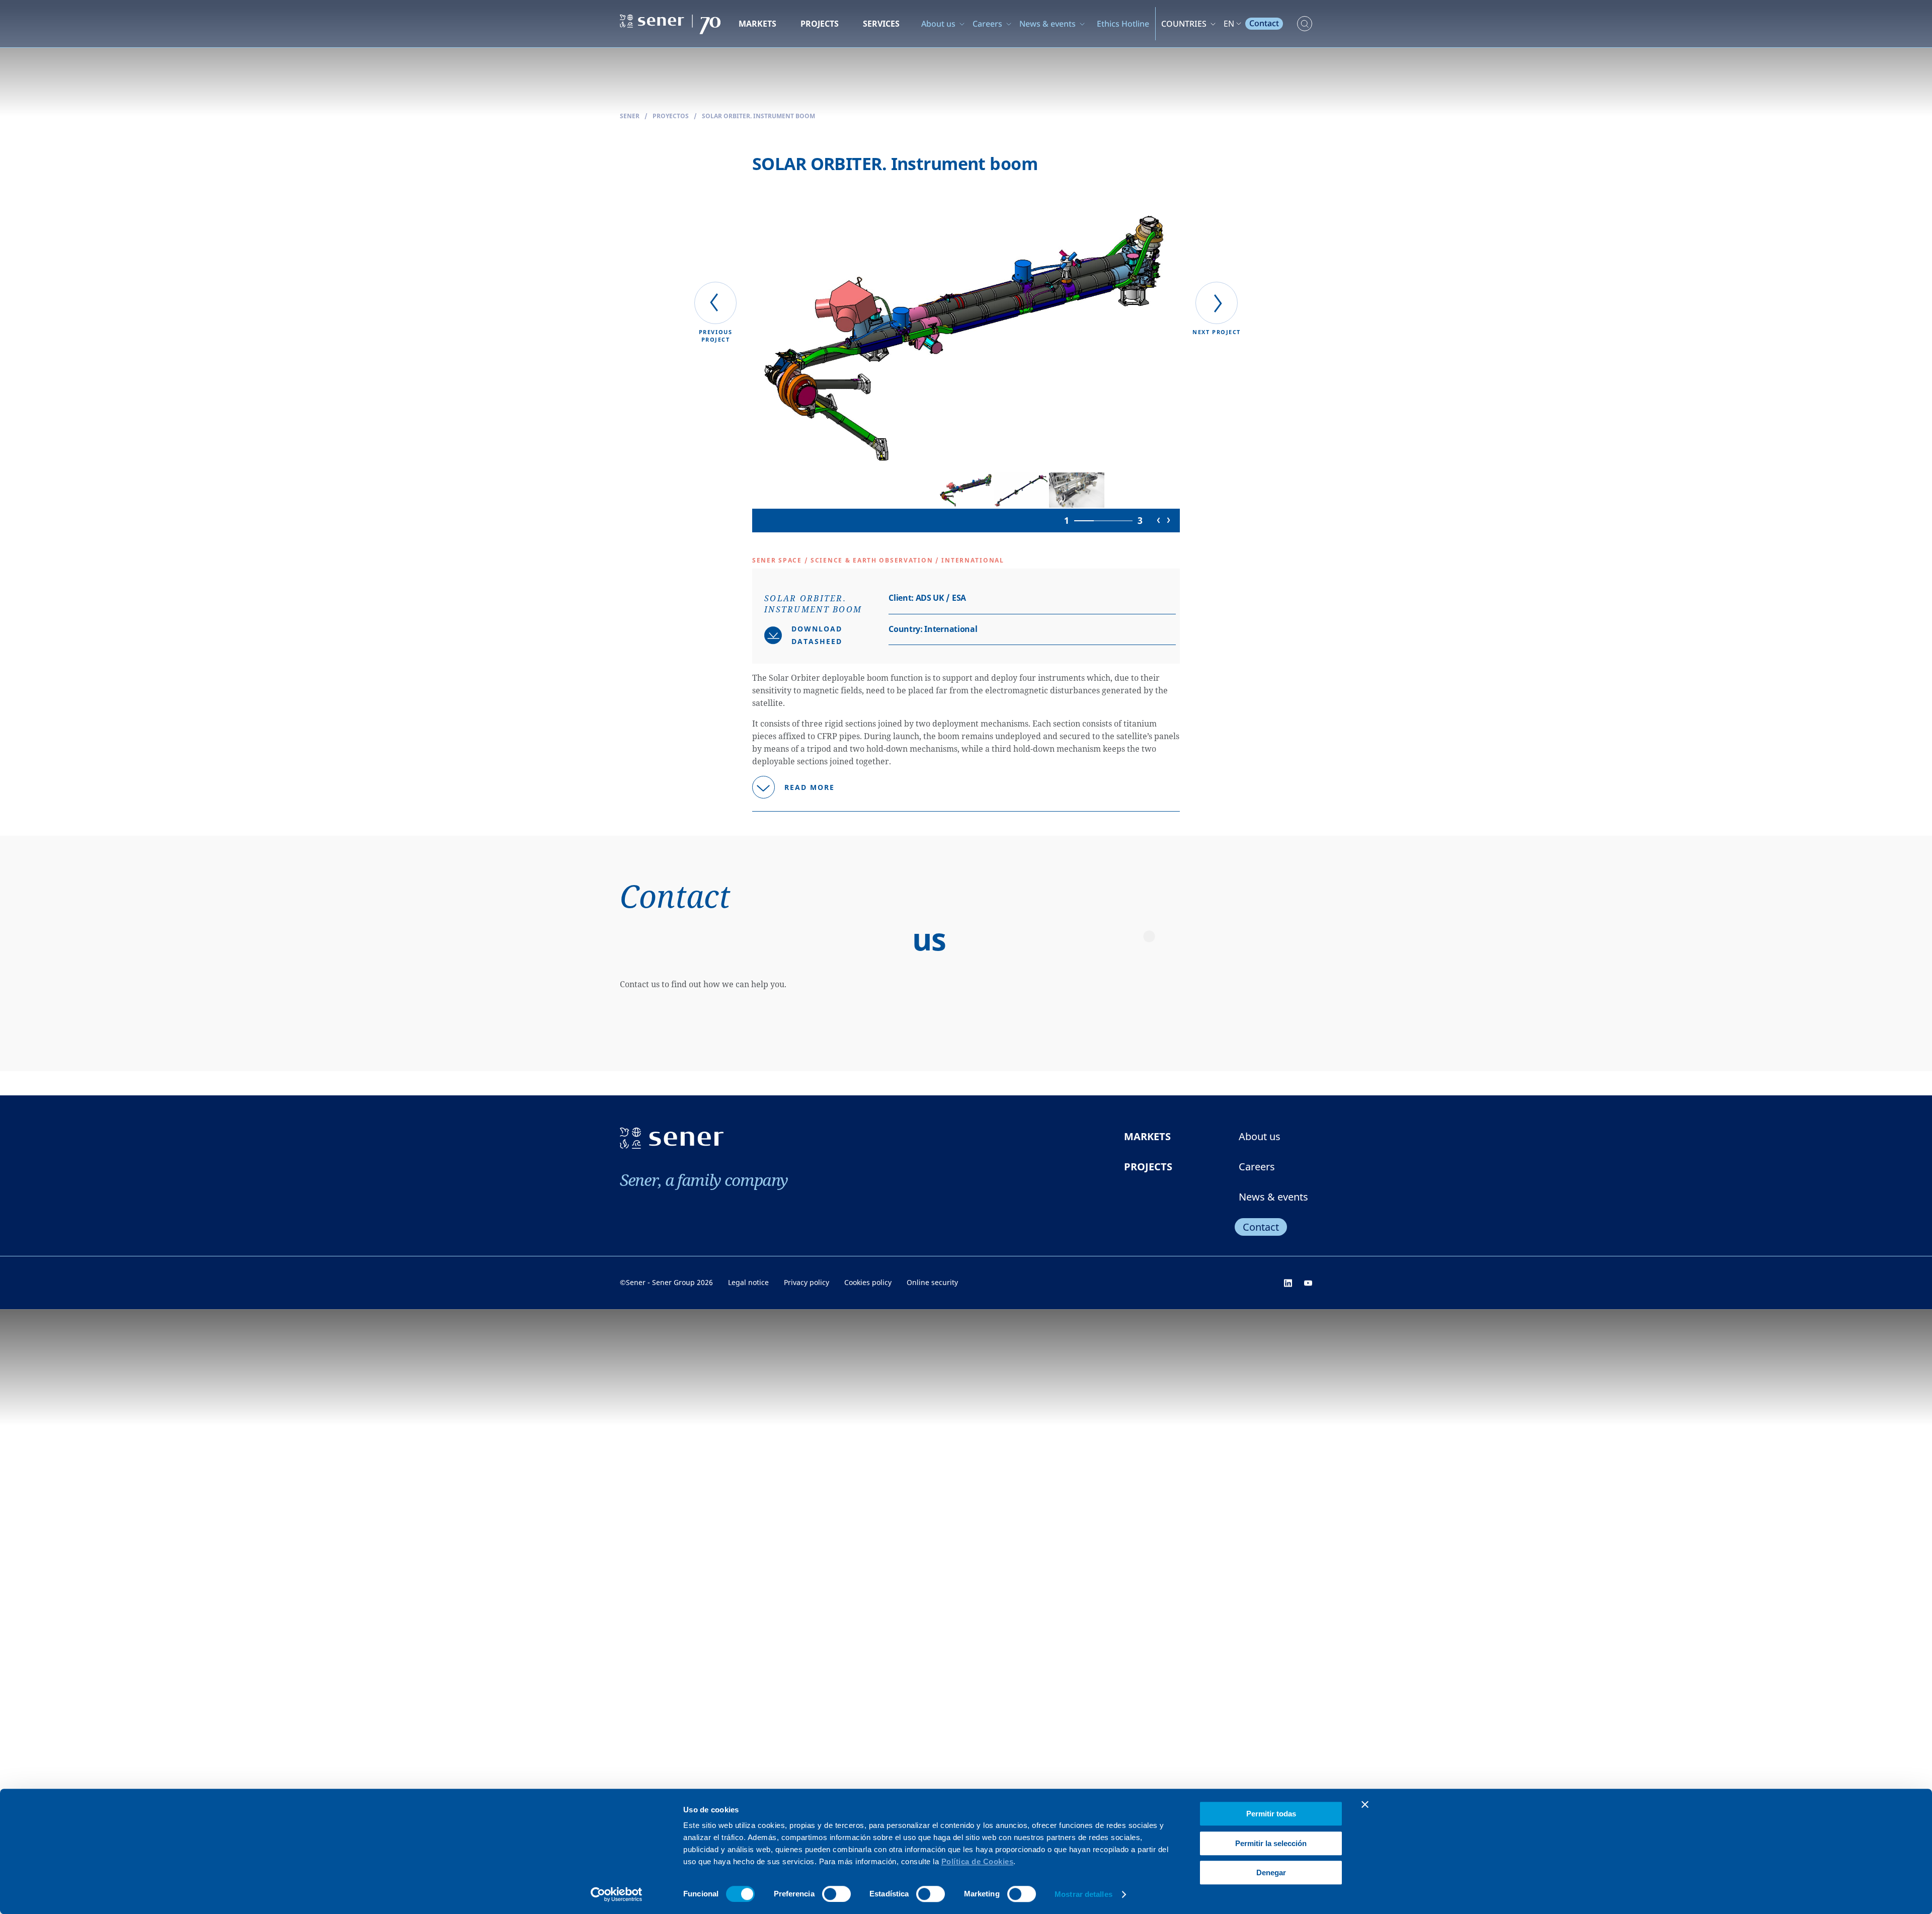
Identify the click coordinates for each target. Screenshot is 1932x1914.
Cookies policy (868, 1282)
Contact (1264, 23)
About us (938, 24)
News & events (1048, 24)
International (951, 629)
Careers (987, 24)
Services (881, 24)
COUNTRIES (1184, 24)
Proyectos (671, 116)
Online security (932, 1282)
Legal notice (748, 1282)
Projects (820, 24)
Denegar (1271, 1872)
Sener (630, 116)
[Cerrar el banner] (1365, 1804)
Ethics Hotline (1123, 24)
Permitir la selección (1271, 1843)
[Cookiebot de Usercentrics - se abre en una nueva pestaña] (617, 1894)
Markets (757, 24)
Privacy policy (807, 1282)
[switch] (836, 1894)
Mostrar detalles (1083, 1894)
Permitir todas (1271, 1814)
